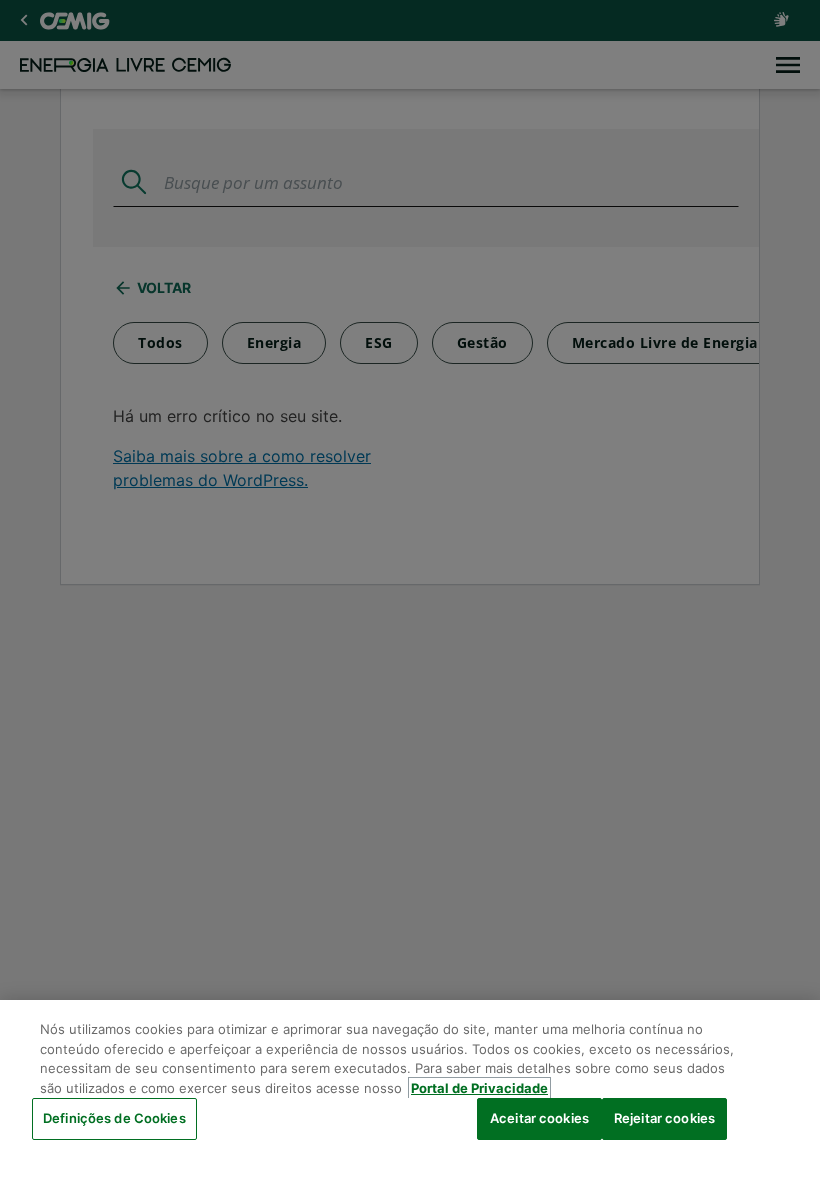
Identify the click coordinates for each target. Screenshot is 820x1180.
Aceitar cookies (539, 1118)
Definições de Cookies (114, 1118)
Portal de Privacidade (479, 1088)
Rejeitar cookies (664, 1118)
